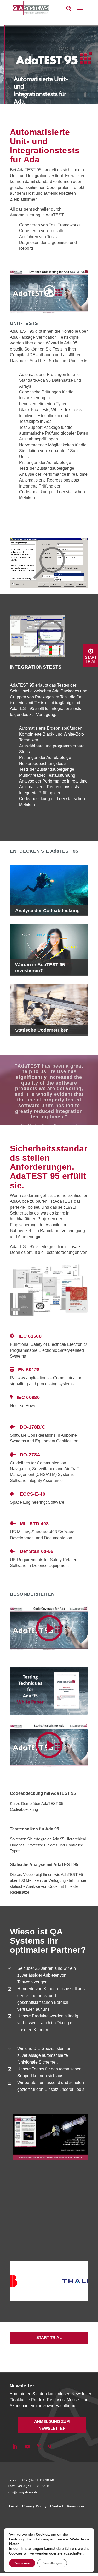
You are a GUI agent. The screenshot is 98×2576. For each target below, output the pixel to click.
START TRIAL (49, 2337)
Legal (14, 2506)
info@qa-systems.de (23, 2492)
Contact (57, 2506)
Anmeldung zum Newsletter (52, 2425)
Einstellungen (32, 2549)
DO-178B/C (33, 1427)
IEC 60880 (28, 1397)
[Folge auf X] (39, 2447)
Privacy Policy (34, 2506)
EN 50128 (29, 1370)
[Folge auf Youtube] (27, 2447)
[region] (49, 65)
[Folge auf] (58, 2447)
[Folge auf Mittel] (49, 2447)
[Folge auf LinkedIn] (15, 2447)
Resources (76, 2506)
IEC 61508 (30, 1336)
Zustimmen (22, 2563)
